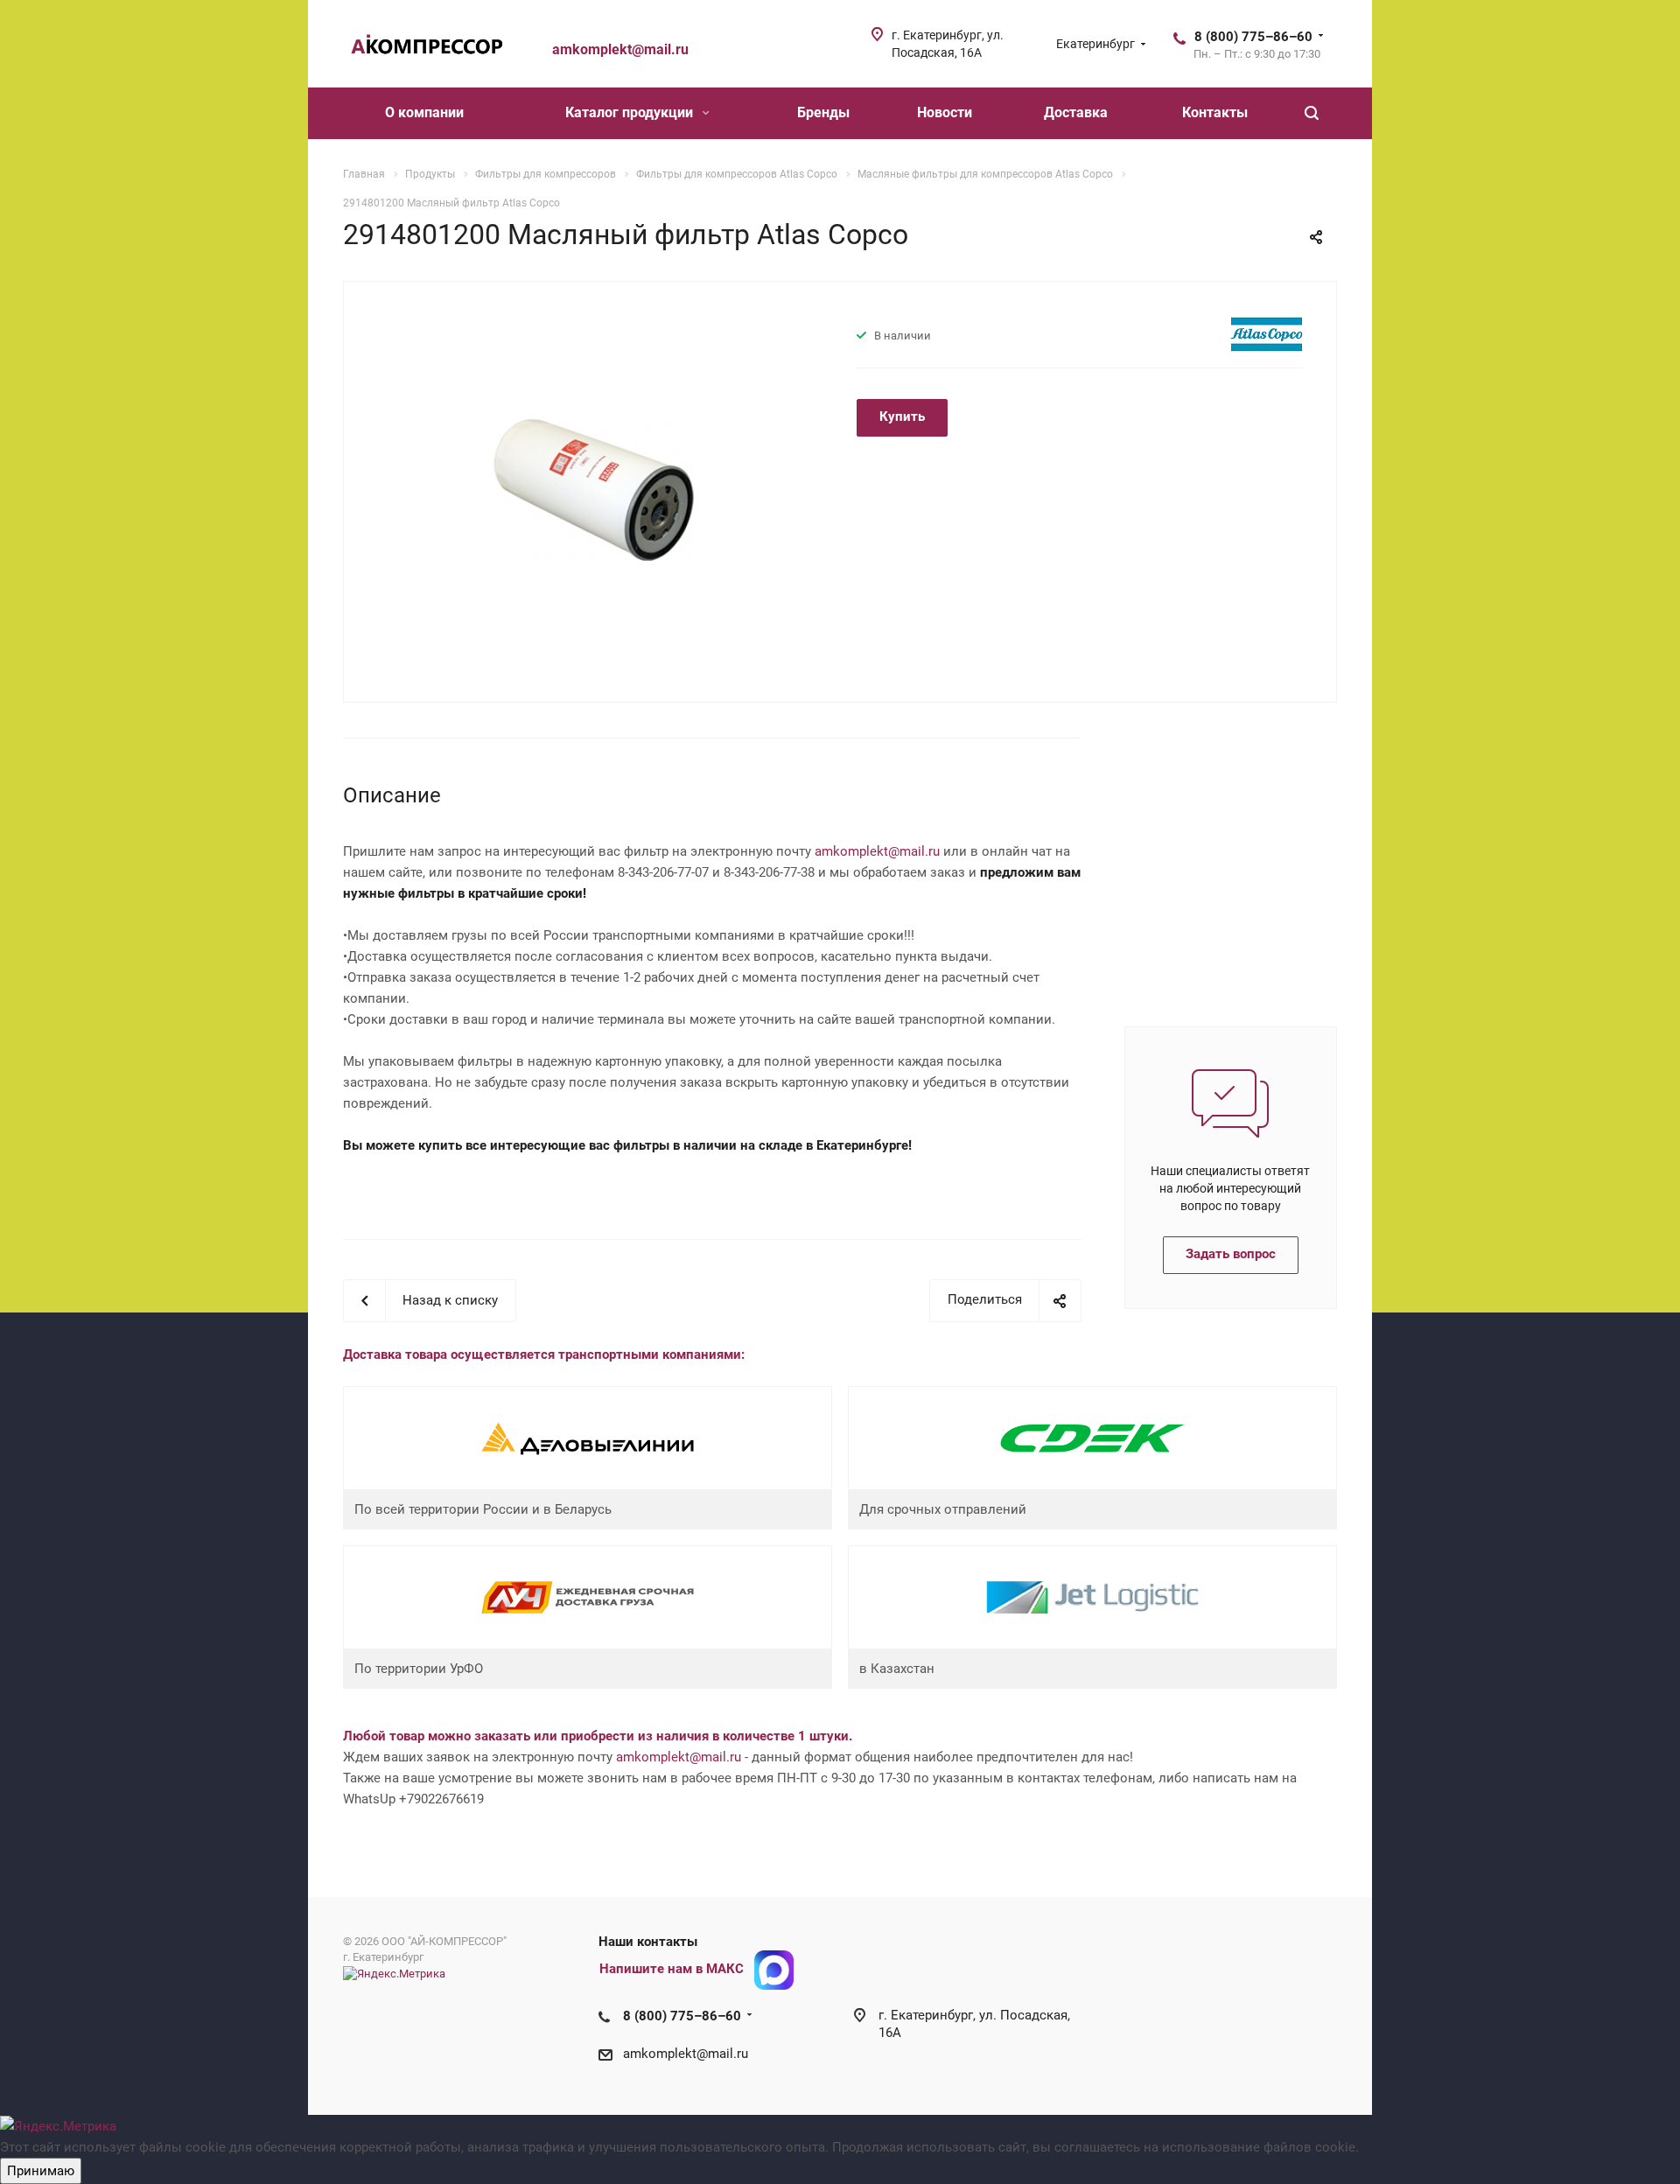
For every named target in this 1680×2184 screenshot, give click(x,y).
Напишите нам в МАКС (672, 1970)
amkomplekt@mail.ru (877, 851)
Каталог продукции (631, 112)
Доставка (1076, 112)
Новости (945, 112)
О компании (424, 112)
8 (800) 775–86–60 (1253, 37)
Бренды (823, 112)
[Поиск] (1312, 113)
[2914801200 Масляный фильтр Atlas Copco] (594, 490)
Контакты (1215, 112)
